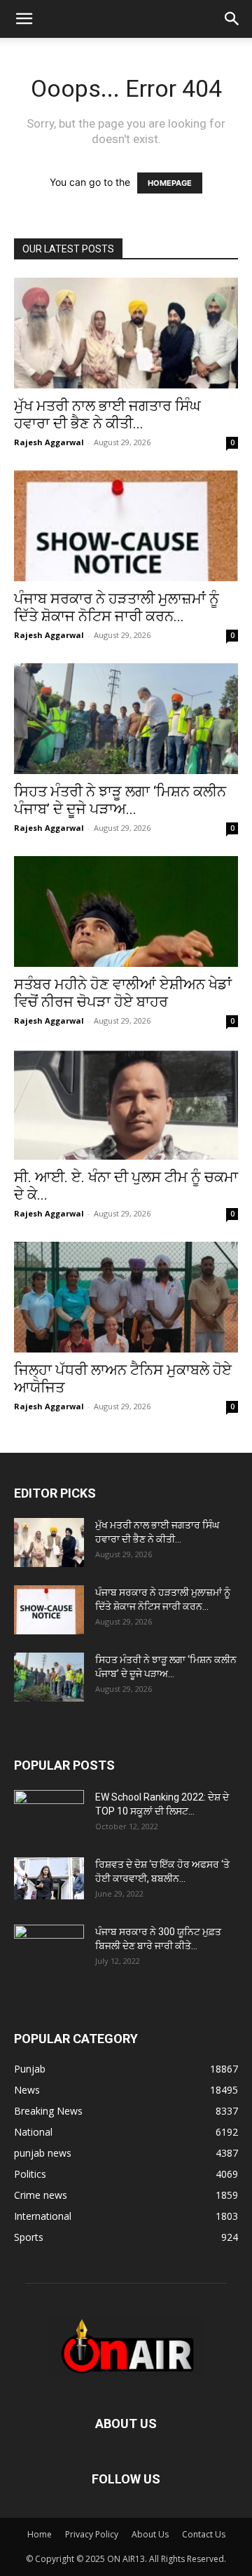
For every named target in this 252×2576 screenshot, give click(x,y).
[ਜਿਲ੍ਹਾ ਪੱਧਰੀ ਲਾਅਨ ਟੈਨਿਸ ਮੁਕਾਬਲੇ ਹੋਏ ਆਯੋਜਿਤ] (126, 1297)
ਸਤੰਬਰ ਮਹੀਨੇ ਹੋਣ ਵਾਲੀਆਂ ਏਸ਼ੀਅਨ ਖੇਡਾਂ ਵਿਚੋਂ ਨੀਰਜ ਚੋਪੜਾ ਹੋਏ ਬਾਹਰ (123, 993)
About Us (150, 2534)
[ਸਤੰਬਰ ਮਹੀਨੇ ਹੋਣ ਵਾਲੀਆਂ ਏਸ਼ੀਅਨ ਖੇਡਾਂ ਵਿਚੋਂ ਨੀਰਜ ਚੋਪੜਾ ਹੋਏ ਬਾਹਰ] (126, 911)
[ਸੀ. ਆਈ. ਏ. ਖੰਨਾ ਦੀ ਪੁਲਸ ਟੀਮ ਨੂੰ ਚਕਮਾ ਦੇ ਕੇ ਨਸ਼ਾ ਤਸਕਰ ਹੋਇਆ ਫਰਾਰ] (126, 1104)
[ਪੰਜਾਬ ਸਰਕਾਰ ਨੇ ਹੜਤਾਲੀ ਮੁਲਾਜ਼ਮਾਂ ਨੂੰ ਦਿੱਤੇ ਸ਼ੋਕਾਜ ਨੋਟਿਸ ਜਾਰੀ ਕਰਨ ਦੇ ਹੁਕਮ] (126, 526)
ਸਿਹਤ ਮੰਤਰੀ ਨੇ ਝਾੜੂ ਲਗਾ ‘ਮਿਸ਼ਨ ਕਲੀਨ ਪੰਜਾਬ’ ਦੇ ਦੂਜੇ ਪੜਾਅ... (120, 800)
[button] (24, 19)
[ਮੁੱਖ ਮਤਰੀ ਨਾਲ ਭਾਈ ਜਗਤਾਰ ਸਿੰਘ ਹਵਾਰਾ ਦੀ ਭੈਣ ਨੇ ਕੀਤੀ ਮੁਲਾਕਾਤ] (126, 333)
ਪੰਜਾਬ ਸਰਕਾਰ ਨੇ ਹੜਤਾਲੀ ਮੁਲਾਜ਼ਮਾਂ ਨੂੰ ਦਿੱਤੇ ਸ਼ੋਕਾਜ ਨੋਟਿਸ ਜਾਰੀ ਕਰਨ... (117, 608)
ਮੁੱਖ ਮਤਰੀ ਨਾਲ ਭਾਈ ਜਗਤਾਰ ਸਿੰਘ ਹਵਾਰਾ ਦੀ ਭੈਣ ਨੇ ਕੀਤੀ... (107, 415)
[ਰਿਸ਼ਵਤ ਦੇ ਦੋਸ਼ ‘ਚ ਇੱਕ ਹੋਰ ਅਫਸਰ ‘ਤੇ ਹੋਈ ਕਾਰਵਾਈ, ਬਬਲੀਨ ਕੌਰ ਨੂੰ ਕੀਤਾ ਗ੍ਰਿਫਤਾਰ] (49, 1878)
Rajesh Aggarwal (49, 442)
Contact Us (204, 2534)
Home (40, 2534)
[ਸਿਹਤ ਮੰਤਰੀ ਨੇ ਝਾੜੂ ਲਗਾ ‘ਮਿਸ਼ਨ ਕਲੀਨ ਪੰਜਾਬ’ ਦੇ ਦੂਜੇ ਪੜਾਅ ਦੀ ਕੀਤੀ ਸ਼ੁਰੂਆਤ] (126, 719)
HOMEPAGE (170, 183)
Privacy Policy (92, 2534)
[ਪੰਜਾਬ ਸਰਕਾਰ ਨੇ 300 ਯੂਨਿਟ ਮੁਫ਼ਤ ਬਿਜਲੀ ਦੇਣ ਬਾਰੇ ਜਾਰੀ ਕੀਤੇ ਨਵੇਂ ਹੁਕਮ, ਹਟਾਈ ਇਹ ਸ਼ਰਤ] (49, 1946)
